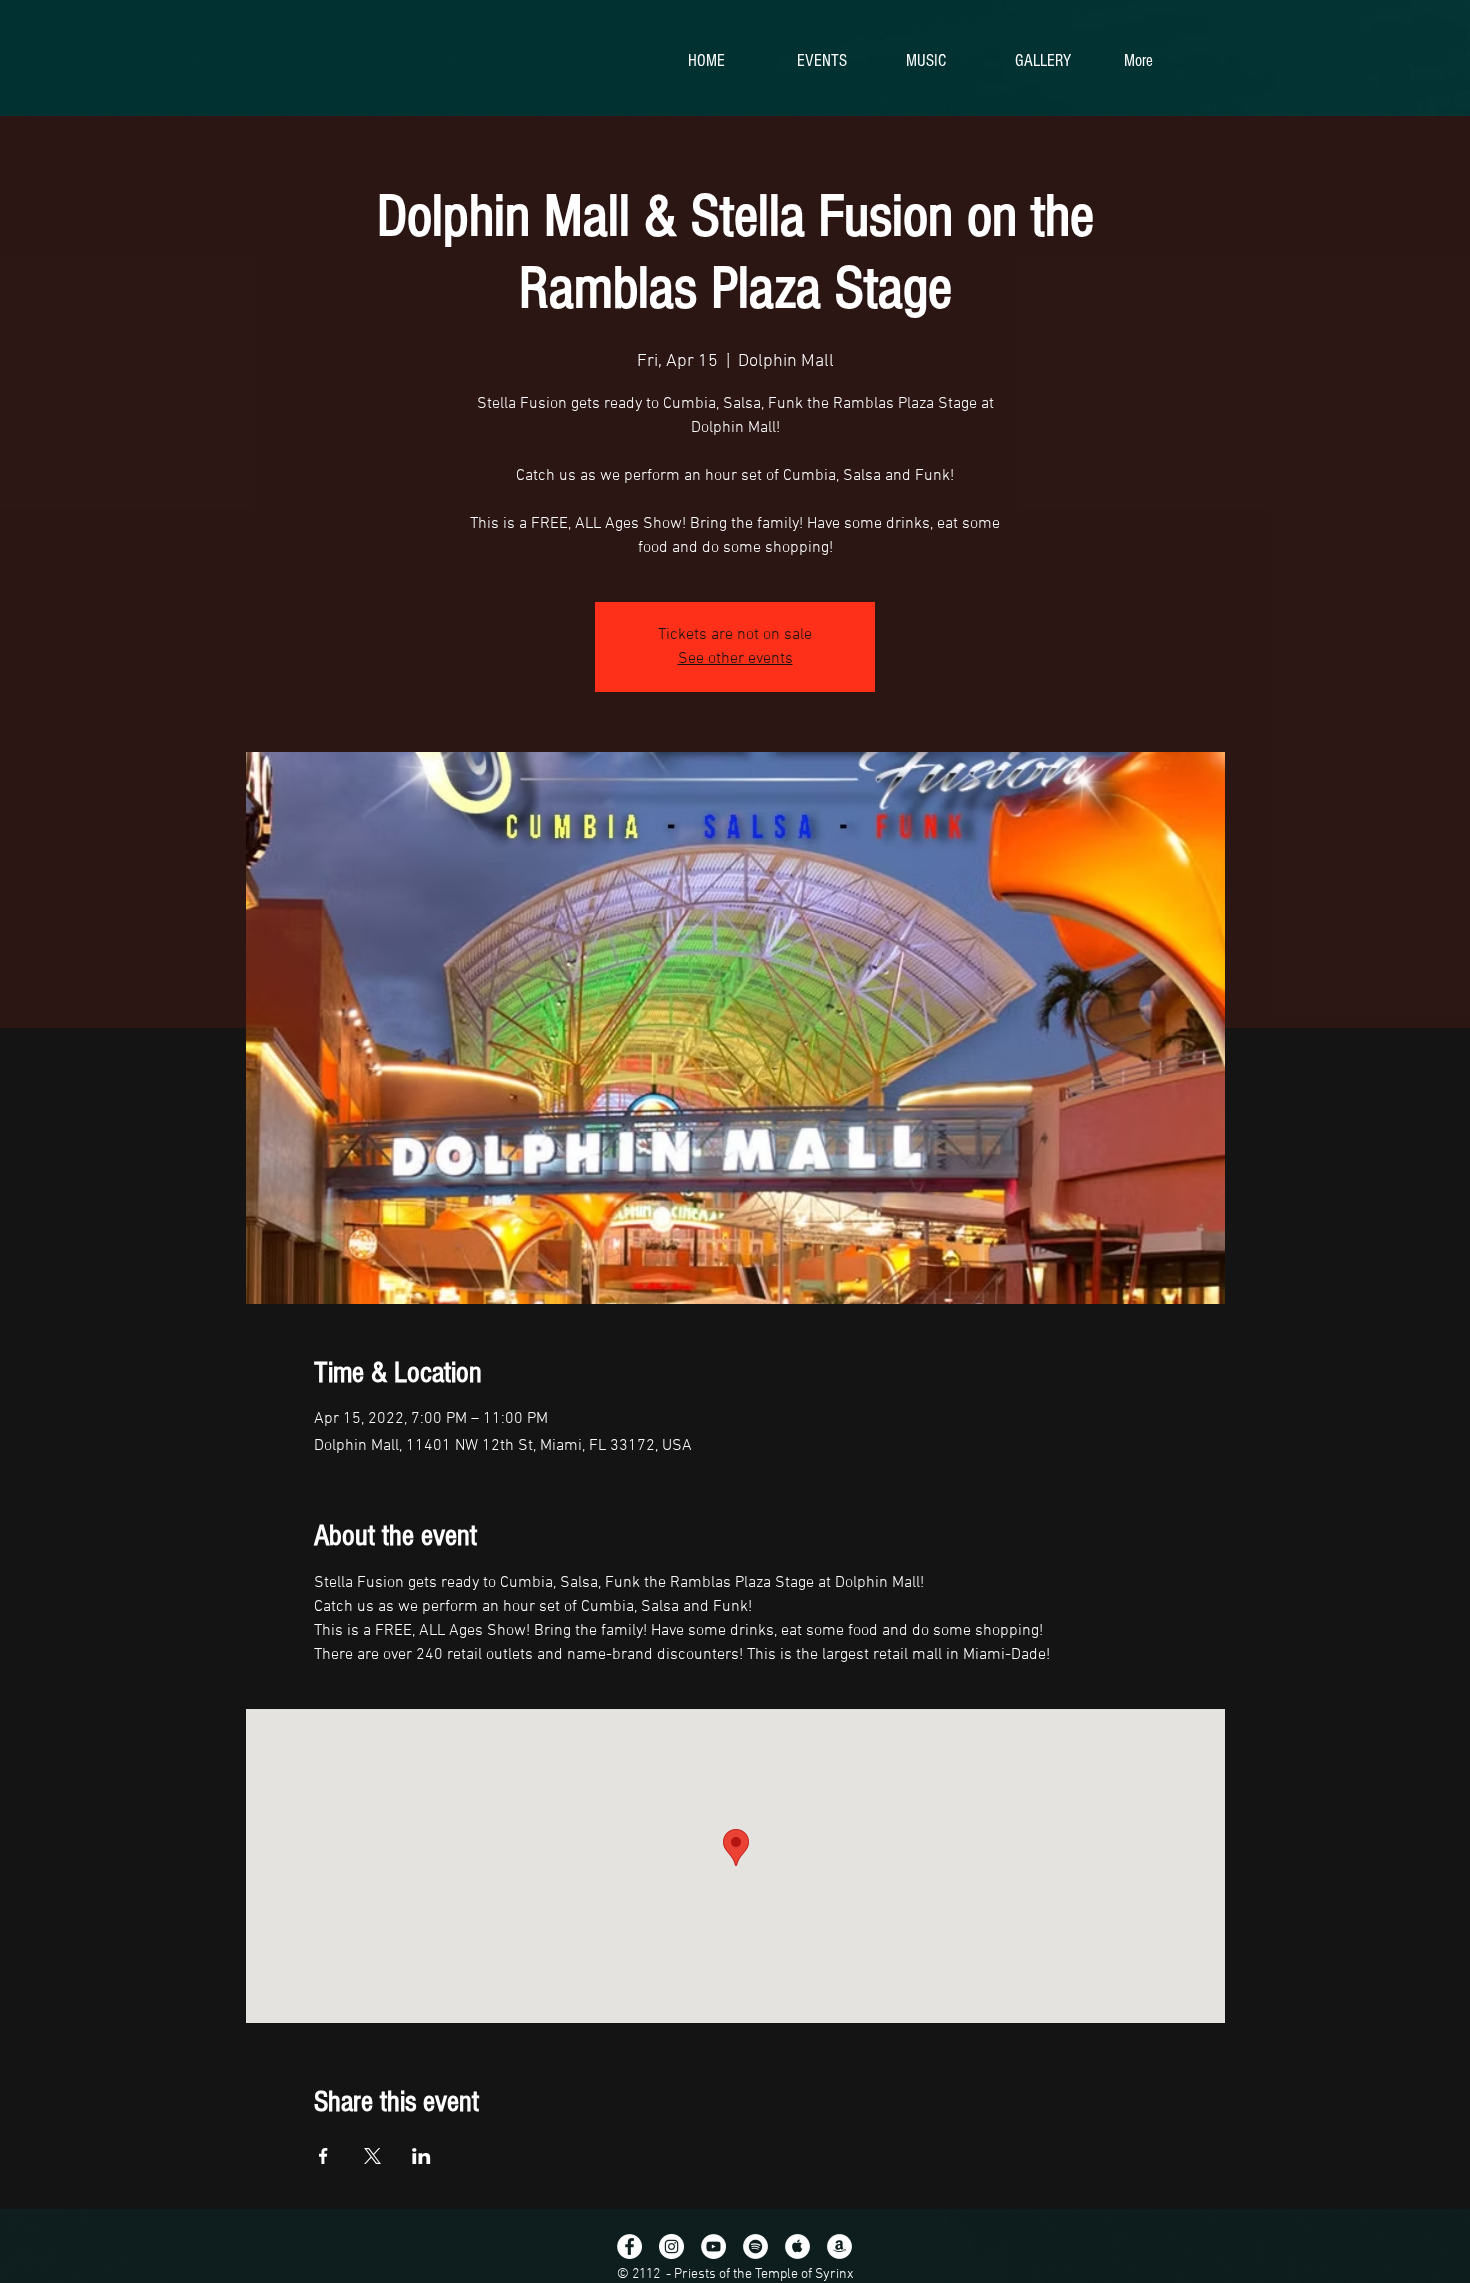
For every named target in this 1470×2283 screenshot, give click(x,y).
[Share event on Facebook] (323, 2156)
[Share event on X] (372, 2156)
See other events (735, 659)
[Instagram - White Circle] (671, 2246)
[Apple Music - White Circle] (797, 2246)
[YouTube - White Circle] (713, 2246)
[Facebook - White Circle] (629, 2246)
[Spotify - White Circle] (755, 2246)
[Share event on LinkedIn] (421, 2156)
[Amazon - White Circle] (839, 2246)
